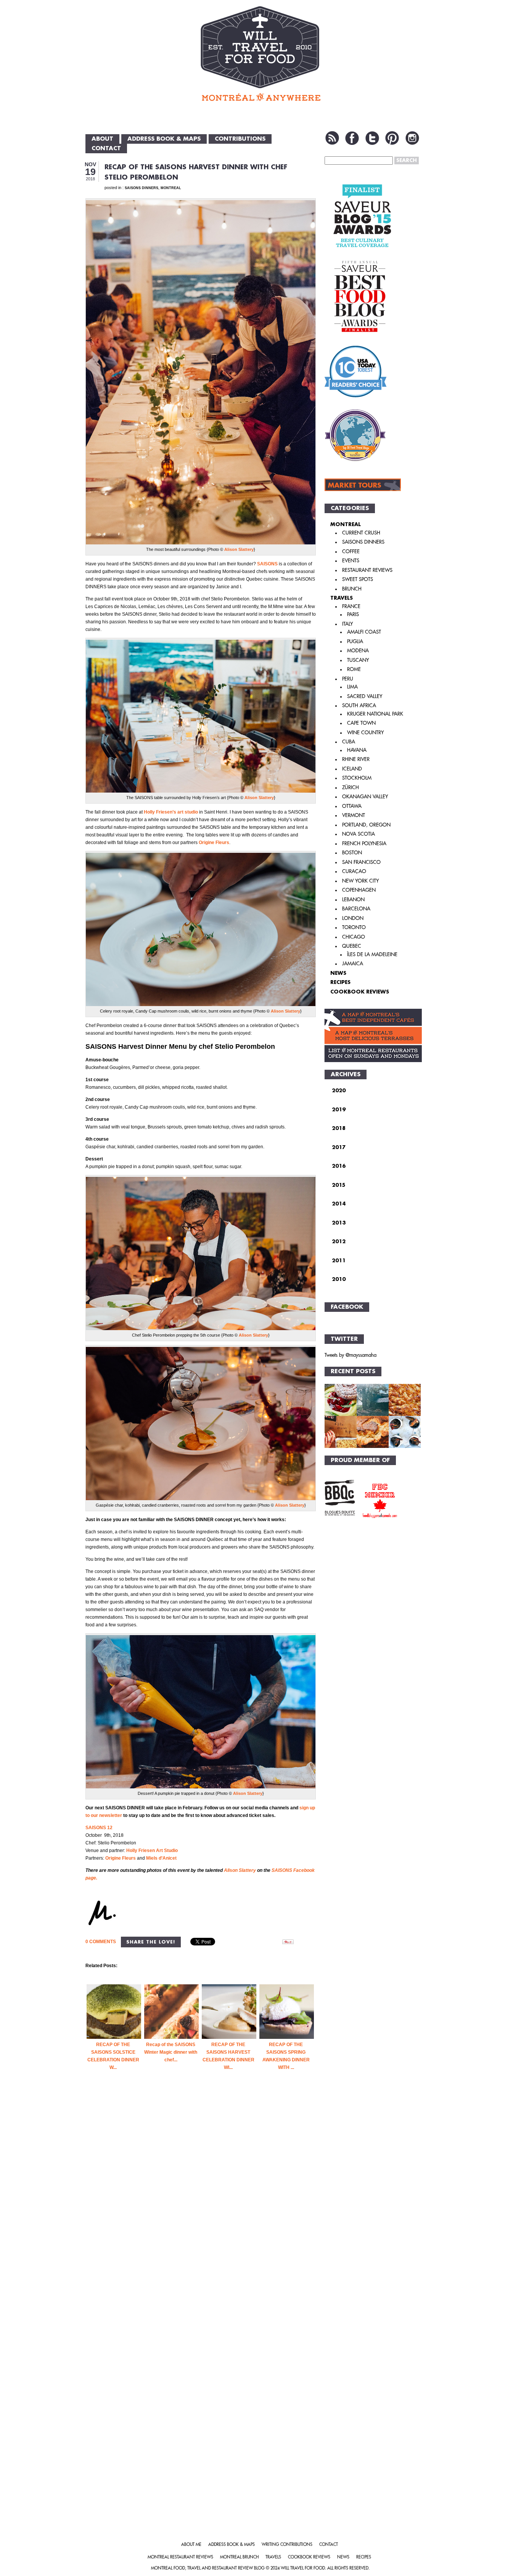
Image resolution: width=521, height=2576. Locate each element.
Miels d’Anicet (161, 1858)
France (351, 606)
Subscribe (332, 138)
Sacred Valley (365, 696)
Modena (358, 651)
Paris (353, 614)
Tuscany (358, 660)
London (353, 918)
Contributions (240, 139)
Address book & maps (164, 139)
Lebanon (353, 900)
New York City (360, 881)
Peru (348, 679)
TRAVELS (342, 598)
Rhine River (356, 759)
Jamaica (353, 964)
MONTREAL (171, 188)
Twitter (372, 138)
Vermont (354, 815)
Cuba (349, 742)
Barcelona (356, 909)
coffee (351, 551)
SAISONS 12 (99, 1828)
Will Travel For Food (303, 2568)
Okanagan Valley (365, 797)
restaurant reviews (367, 570)
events (351, 561)
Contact (106, 148)
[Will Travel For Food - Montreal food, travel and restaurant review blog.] (260, 53)
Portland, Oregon (366, 825)
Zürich (351, 787)
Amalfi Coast (364, 632)
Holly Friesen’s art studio (171, 812)
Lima (352, 687)
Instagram (412, 138)
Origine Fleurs (214, 843)
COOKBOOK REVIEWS (360, 992)
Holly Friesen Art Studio (152, 1851)
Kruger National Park (375, 714)
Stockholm (357, 778)
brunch (352, 589)
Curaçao (354, 871)
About (102, 139)
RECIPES (340, 982)
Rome (354, 669)
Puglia (355, 641)
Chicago (354, 937)
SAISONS (267, 564)
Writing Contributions (287, 2545)
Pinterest (392, 138)
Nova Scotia (359, 834)
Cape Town (361, 723)
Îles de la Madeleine (372, 954)
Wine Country (365, 733)
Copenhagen (359, 890)
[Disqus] (201, 2214)
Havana (357, 750)
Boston (352, 853)
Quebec (352, 946)
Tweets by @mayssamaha (351, 1355)
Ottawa (352, 806)
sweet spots (358, 579)
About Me (191, 2545)
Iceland (352, 769)
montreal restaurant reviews (180, 2557)
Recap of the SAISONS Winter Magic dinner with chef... (171, 2052)
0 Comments (101, 1942)
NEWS (338, 973)
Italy (347, 624)
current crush (361, 533)
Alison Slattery (239, 549)
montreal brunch (239, 2557)
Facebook (352, 138)
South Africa (359, 705)
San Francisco (361, 862)
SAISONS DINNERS (142, 188)
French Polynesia (364, 843)
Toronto (354, 927)
